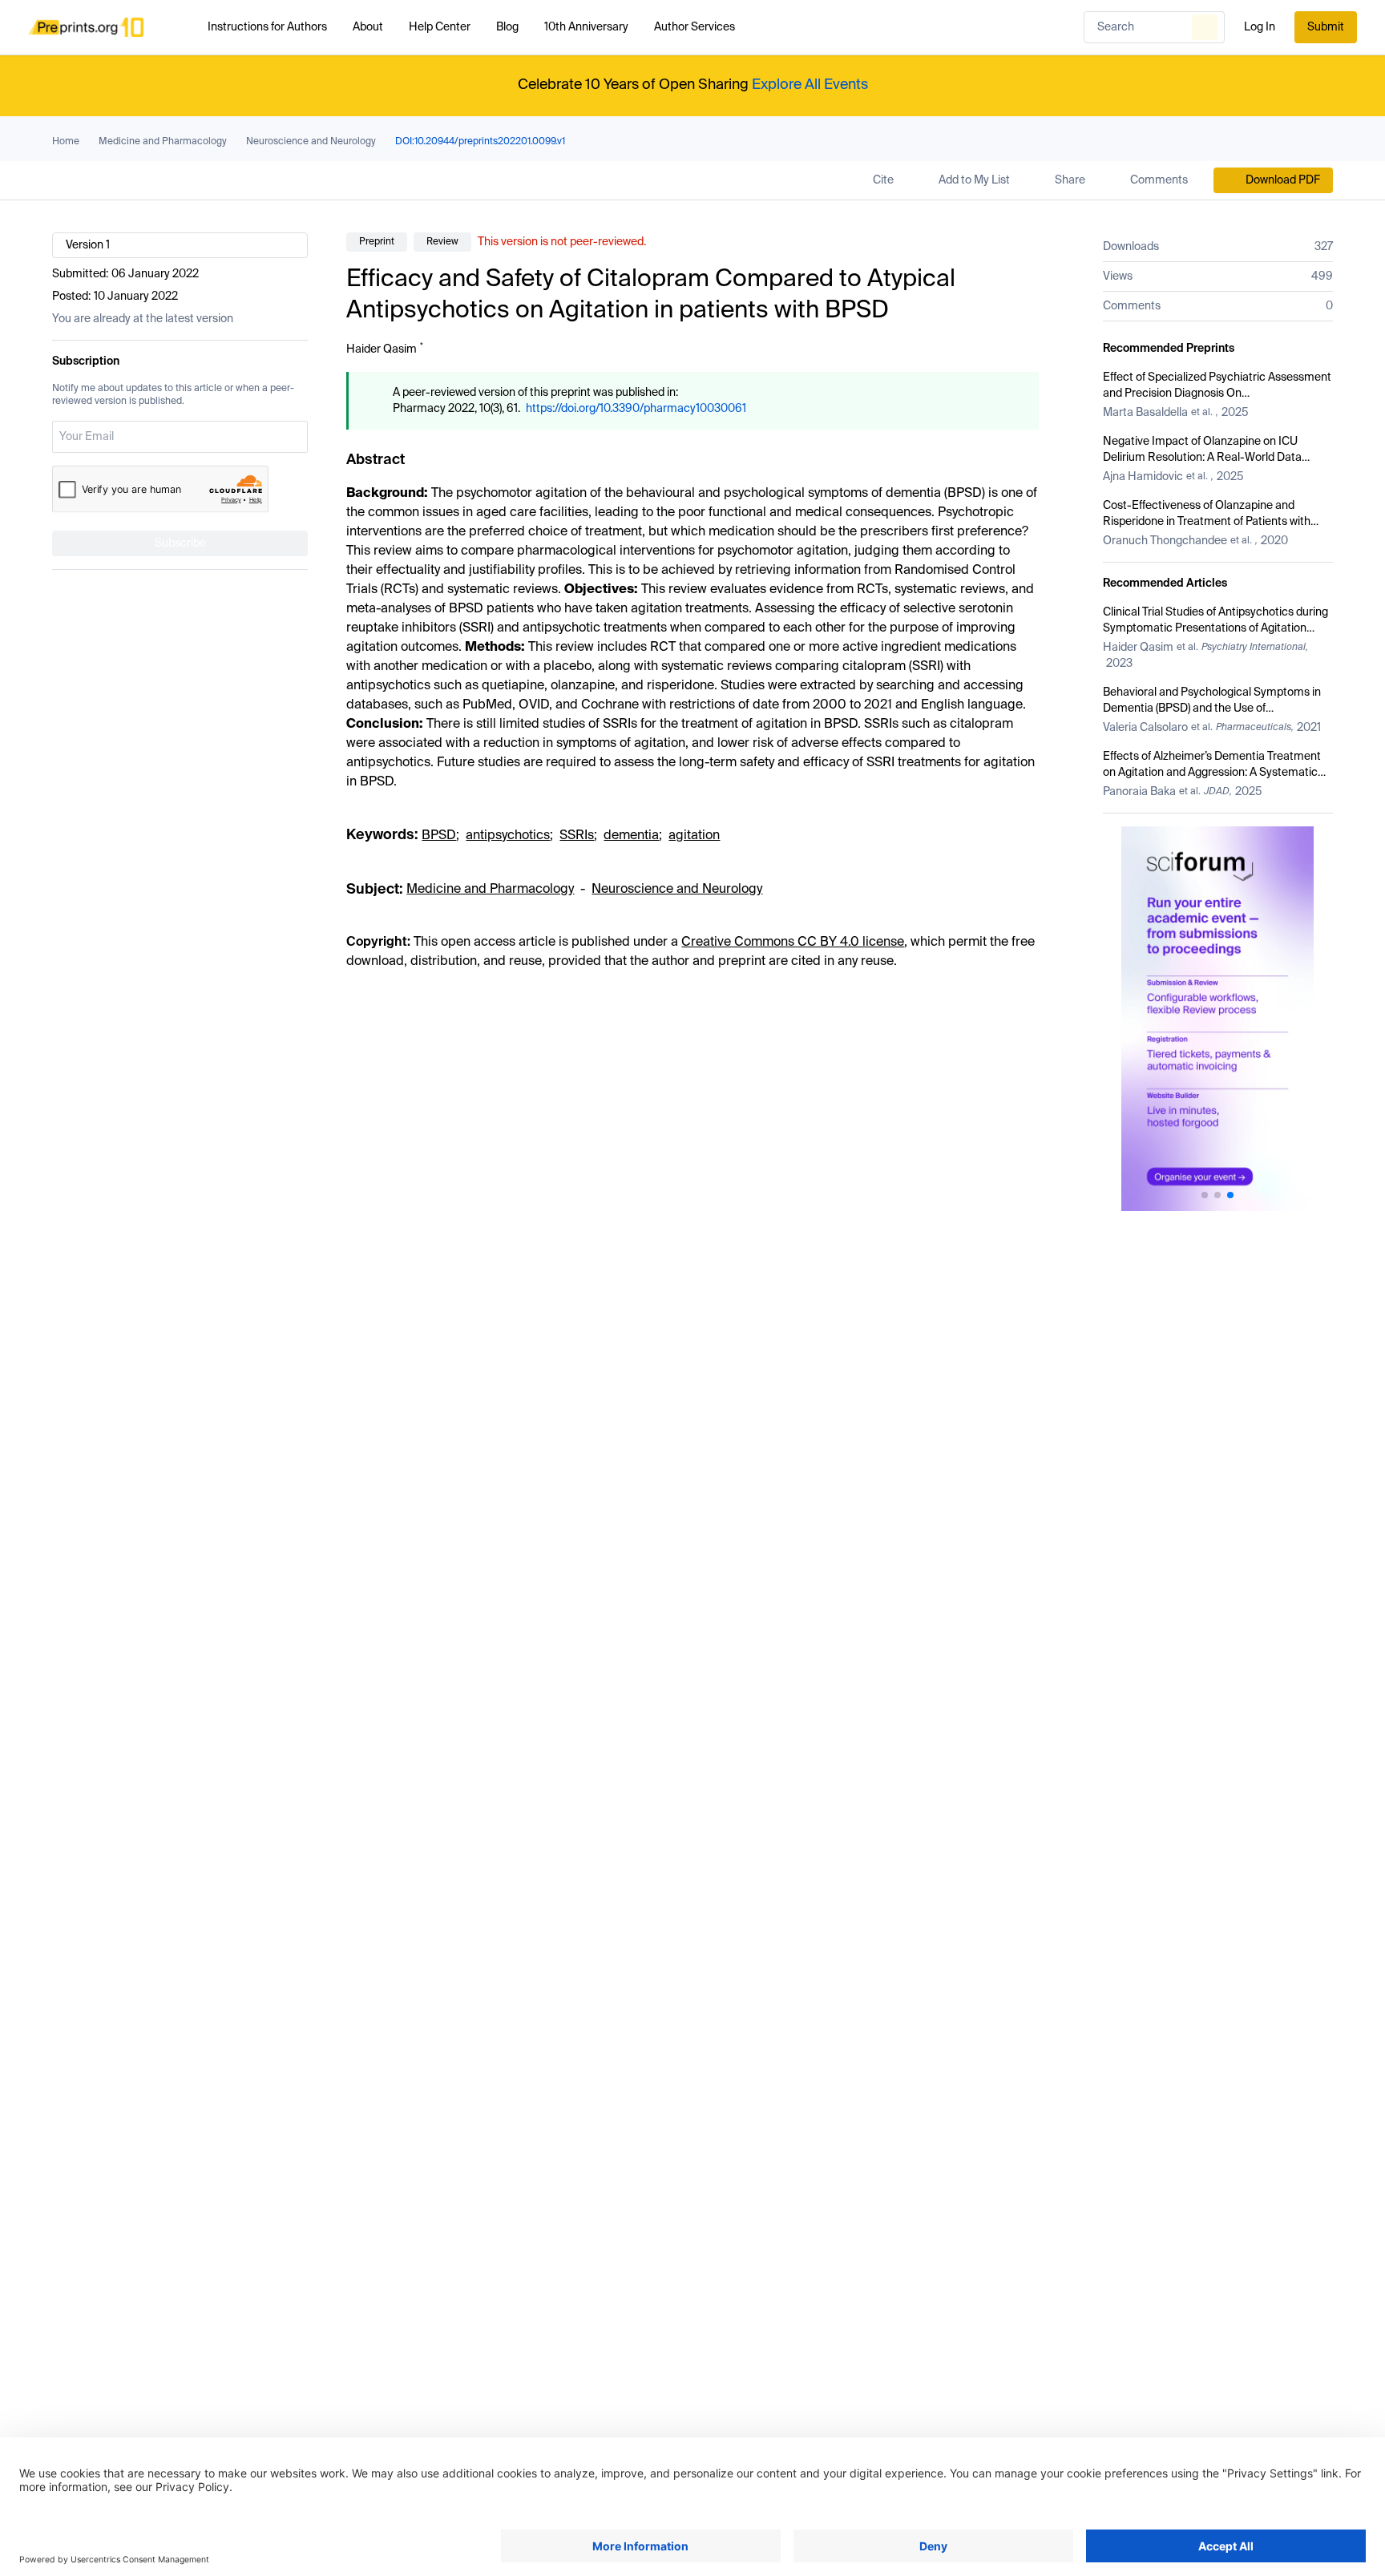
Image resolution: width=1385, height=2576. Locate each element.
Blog (507, 27)
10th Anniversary (586, 27)
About (368, 27)
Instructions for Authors (267, 27)
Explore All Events (810, 85)
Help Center (440, 27)
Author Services (695, 27)
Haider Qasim (382, 349)
